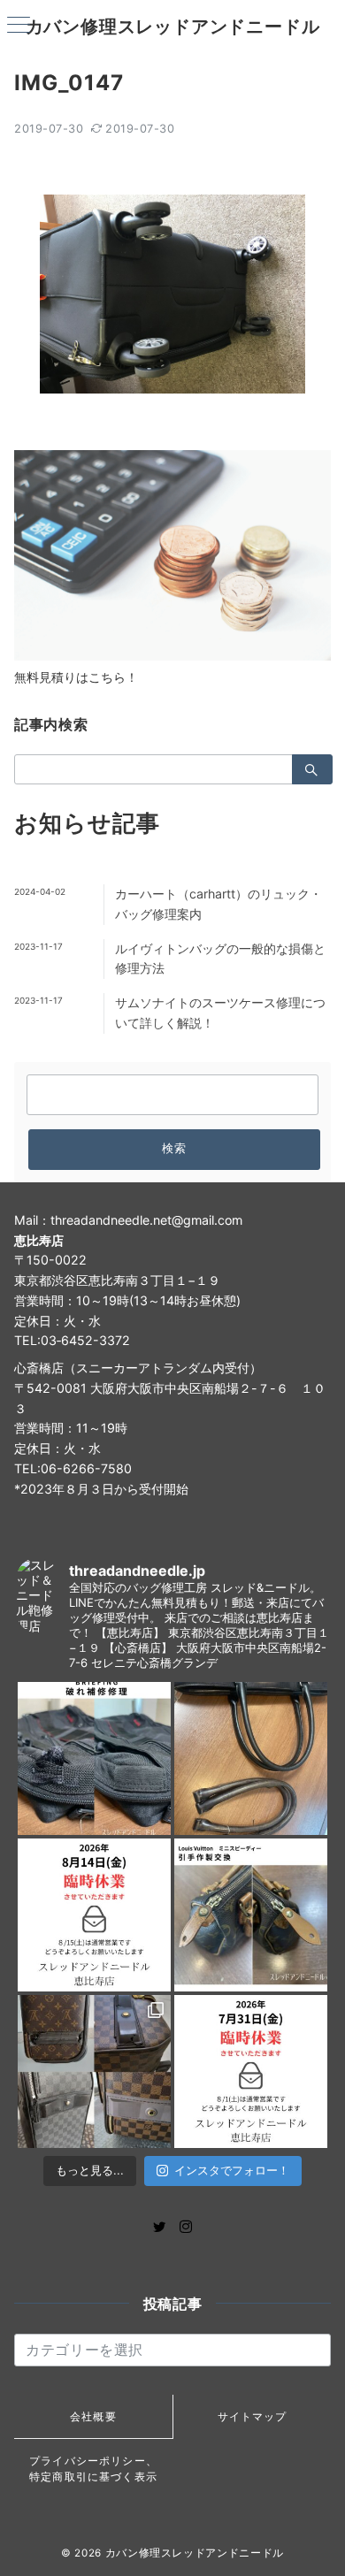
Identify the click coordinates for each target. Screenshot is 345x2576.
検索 (175, 1148)
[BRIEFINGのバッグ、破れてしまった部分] (94, 1758)
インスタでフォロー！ (232, 2170)
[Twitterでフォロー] (159, 2227)
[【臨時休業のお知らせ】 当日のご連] (251, 2072)
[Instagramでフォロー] (186, 2227)
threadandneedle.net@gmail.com (146, 1220)
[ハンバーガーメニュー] (19, 26)
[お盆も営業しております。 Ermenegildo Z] (251, 1758)
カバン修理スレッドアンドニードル (173, 27)
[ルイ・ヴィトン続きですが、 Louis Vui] (251, 1915)
